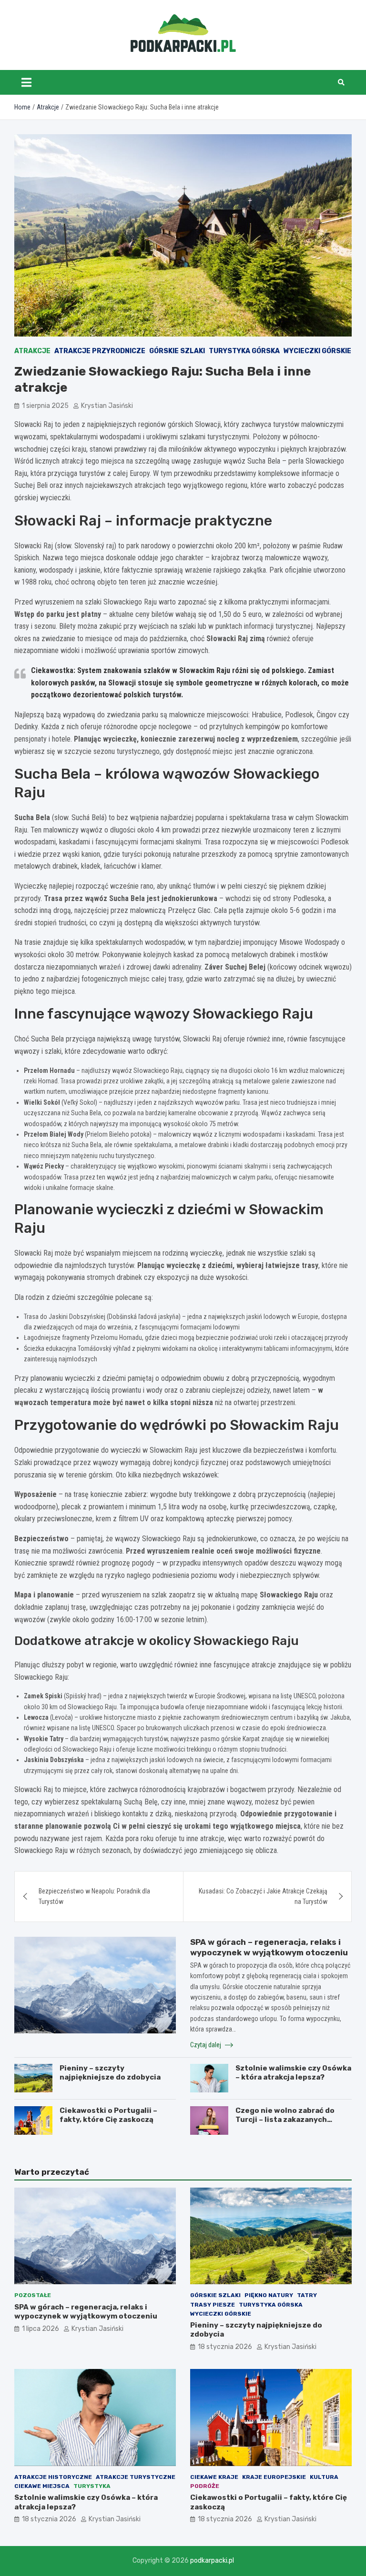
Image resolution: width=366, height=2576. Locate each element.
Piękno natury (269, 2295)
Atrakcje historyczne (53, 2477)
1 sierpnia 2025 (45, 406)
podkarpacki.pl (212, 2561)
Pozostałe (33, 2295)
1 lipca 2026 (41, 2329)
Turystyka (92, 2486)
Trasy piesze (213, 2305)
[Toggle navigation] (26, 82)
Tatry (307, 2295)
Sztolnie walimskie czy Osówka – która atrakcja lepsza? (293, 2073)
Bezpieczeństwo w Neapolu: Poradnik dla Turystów (94, 1896)
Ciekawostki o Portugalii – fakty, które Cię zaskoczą (108, 2115)
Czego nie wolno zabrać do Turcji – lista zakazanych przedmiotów (285, 2120)
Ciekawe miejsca (42, 2486)
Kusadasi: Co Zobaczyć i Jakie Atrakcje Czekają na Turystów (263, 1896)
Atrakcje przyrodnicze (100, 351)
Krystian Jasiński (107, 406)
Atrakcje (32, 351)
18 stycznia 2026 (225, 2347)
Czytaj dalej (206, 2045)
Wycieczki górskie (317, 351)
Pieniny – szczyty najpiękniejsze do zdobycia (110, 2073)
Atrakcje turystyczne (136, 2477)
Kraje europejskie (274, 2477)
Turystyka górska (244, 351)
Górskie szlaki (177, 351)
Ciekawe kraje (214, 2477)
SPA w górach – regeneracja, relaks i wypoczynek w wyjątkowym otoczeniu (86, 2312)
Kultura (324, 2477)
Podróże (205, 2486)
